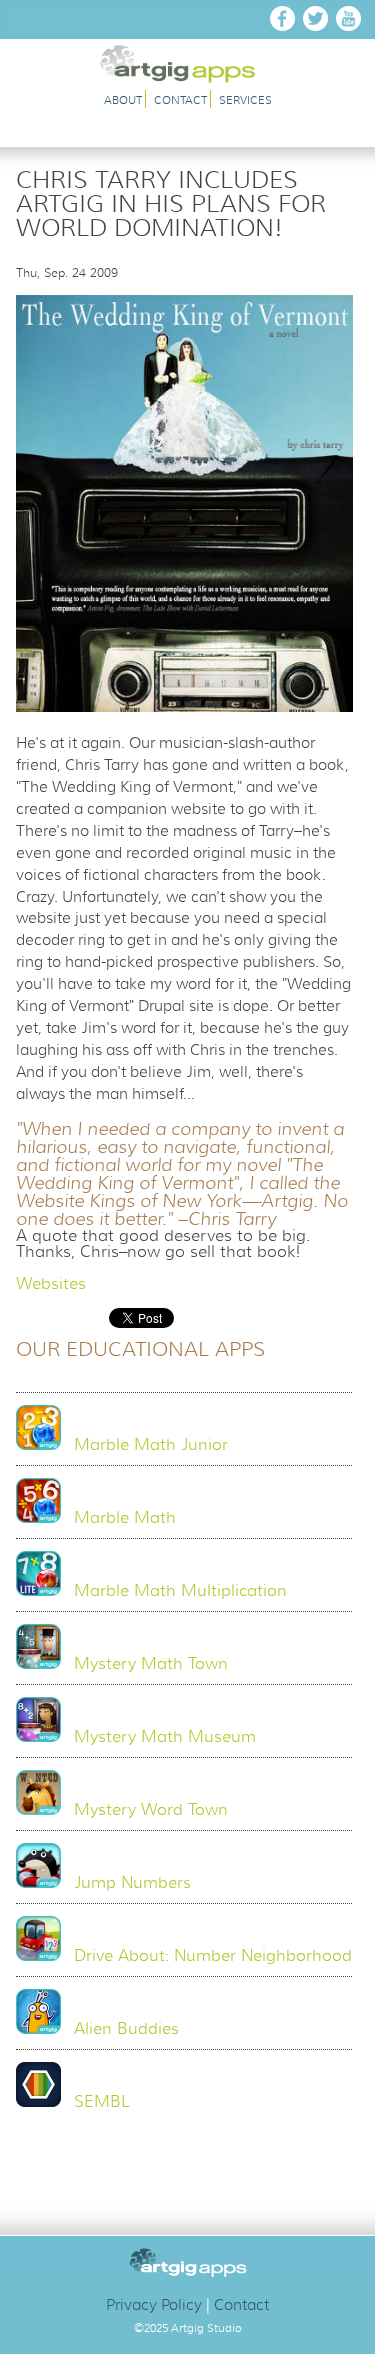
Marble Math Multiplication (180, 1591)
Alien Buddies (126, 2029)
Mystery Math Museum (165, 1737)
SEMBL (102, 2102)
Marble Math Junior (151, 1445)
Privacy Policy (154, 2305)
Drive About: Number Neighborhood (213, 1956)
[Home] (187, 78)
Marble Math (125, 1518)
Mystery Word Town (151, 1810)
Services (245, 100)
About (123, 100)
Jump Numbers (132, 1883)
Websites (51, 1284)
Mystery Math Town (151, 1664)
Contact (180, 100)
